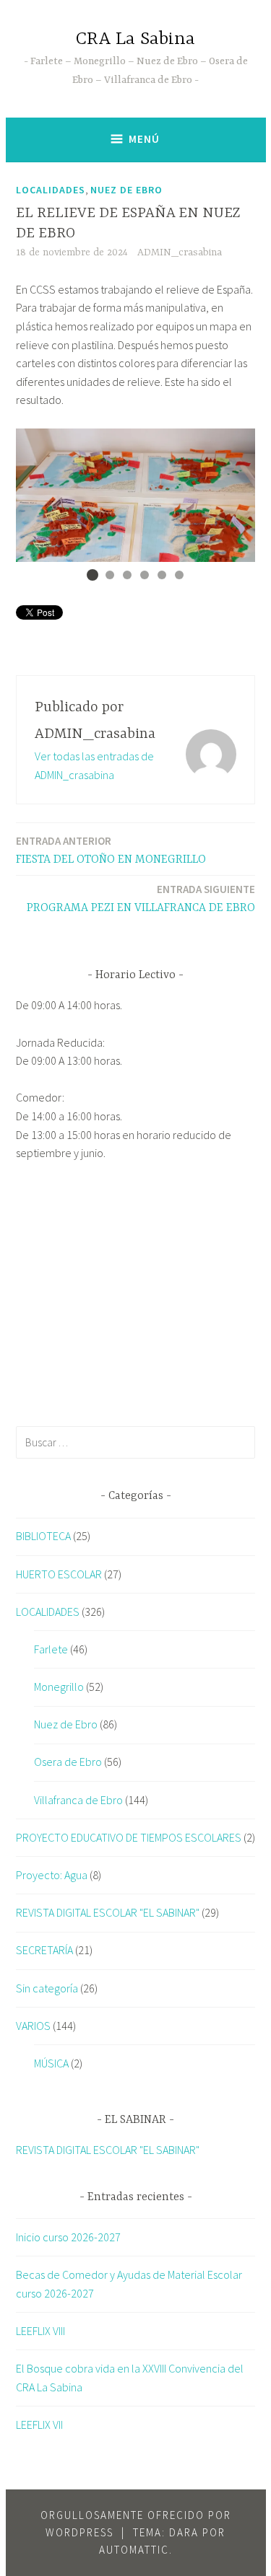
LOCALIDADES (51, 190)
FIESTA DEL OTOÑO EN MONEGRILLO (111, 850)
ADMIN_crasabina (180, 252)
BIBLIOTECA (43, 1536)
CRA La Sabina (135, 39)
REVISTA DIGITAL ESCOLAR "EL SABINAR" (108, 1912)
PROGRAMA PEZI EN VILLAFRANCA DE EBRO (141, 898)
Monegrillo (59, 1687)
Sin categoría (47, 1988)
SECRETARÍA (44, 1950)
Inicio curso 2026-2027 (68, 2237)
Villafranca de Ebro (78, 1800)
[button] (93, 575)
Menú (144, 139)
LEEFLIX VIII (40, 2331)
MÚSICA (51, 2063)
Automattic (134, 2550)
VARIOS (33, 2026)
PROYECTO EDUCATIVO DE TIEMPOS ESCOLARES (129, 1837)
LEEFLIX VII (39, 2425)
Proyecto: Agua (52, 1875)
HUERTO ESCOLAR (59, 1574)
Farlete (51, 1649)
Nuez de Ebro (126, 190)
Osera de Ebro (68, 1762)
